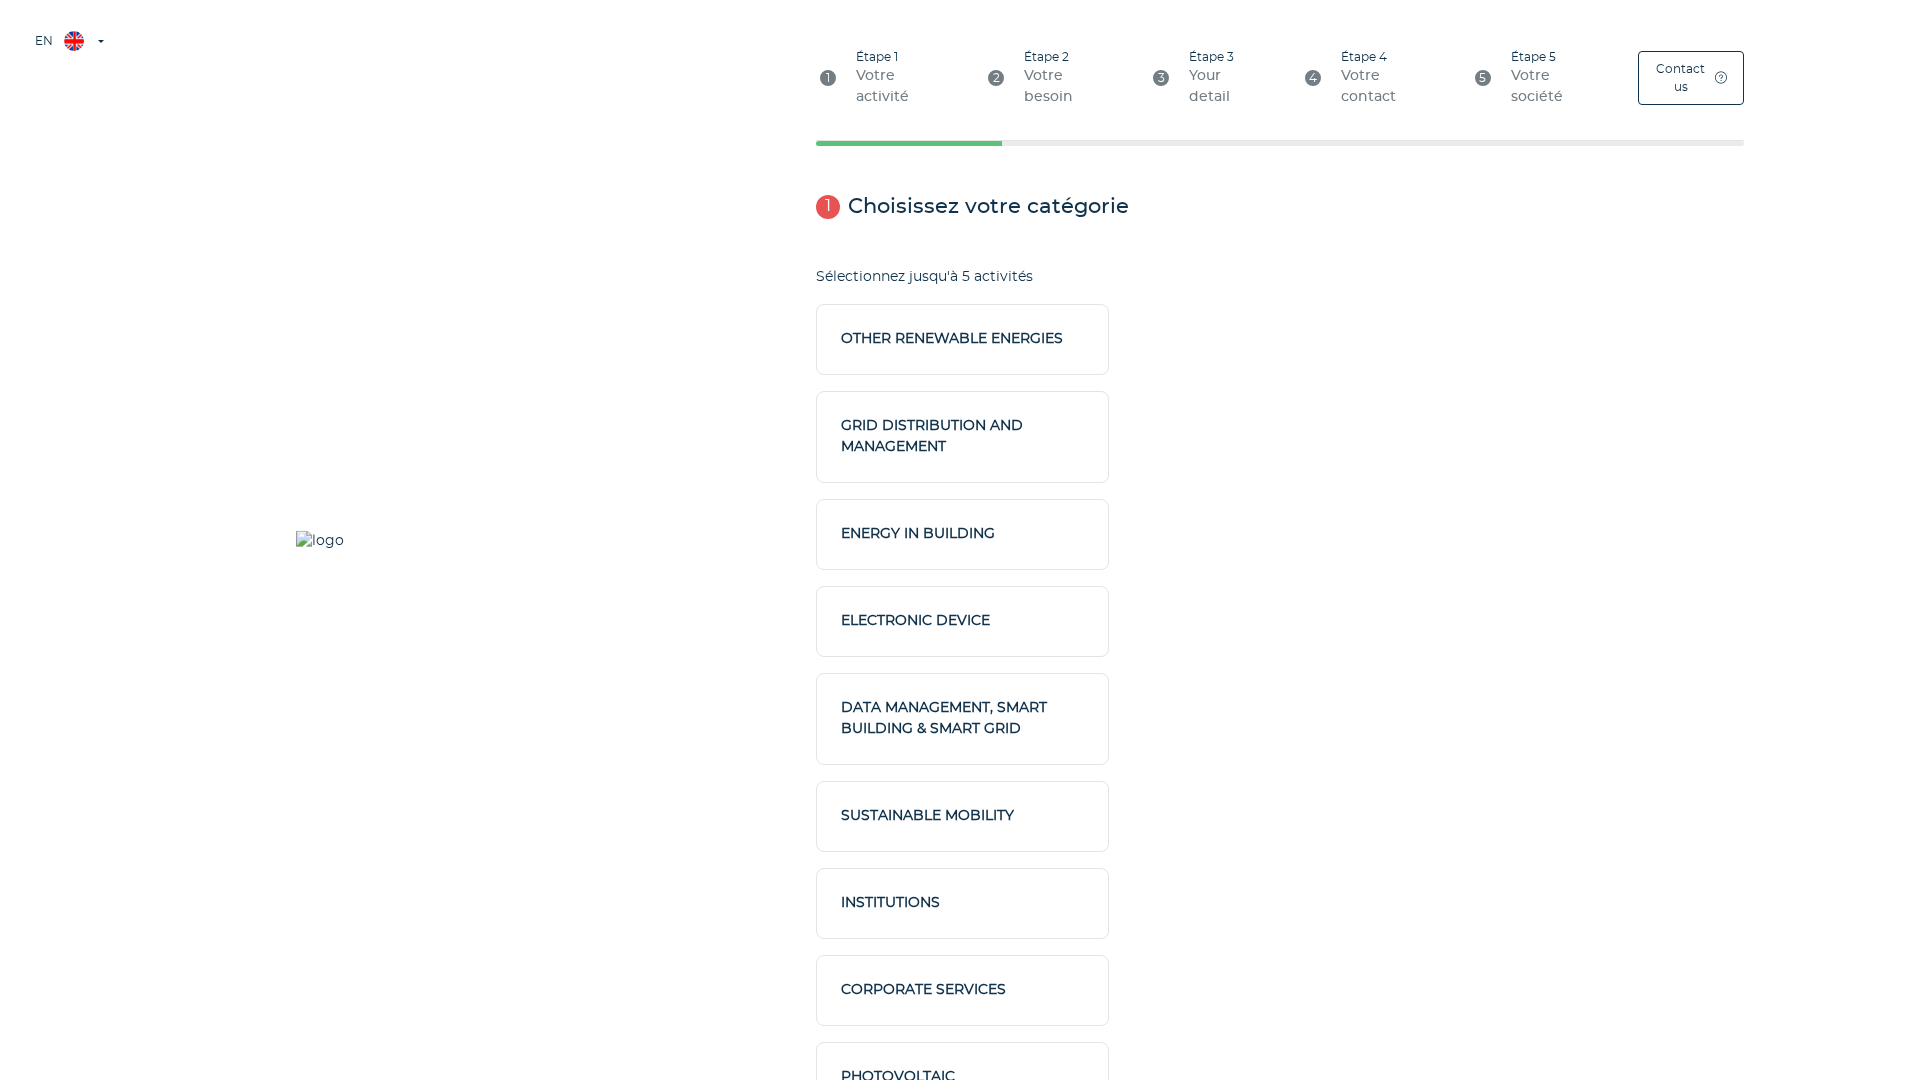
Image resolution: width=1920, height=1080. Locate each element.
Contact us (1680, 78)
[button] (68, 41)
